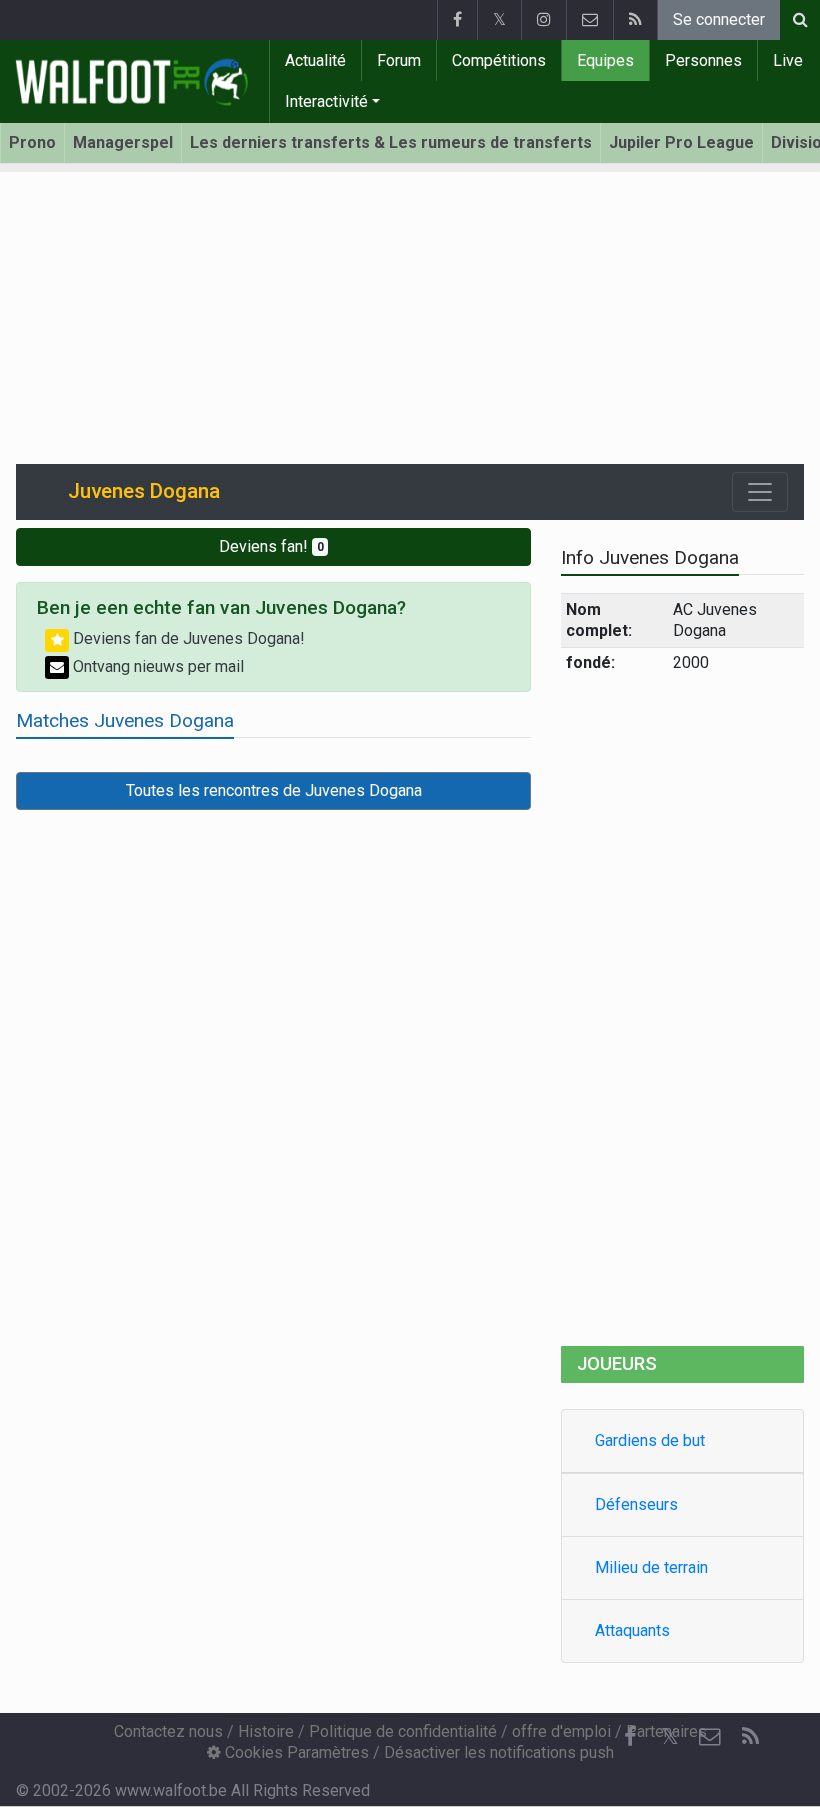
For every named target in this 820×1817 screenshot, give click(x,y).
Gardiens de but (650, 1440)
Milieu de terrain (651, 1567)
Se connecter (719, 19)
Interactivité (326, 101)
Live (788, 60)
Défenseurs (636, 1504)
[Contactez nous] (589, 20)
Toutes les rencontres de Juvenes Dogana (274, 790)
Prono (32, 142)
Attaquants (632, 1630)
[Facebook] (457, 20)
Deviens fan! (271, 546)
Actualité (315, 60)
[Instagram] (543, 20)
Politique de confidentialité (403, 1731)
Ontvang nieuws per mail (156, 666)
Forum (399, 60)
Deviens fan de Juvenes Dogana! (187, 638)
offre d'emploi (561, 1731)
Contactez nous (168, 1731)
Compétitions (499, 60)
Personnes (703, 60)
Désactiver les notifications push (499, 1752)
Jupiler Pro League (681, 142)
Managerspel (123, 142)
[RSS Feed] (635, 20)
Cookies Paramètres (295, 1752)
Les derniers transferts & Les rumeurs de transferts (391, 142)
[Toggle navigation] (760, 492)
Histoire (266, 1731)
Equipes (605, 60)
